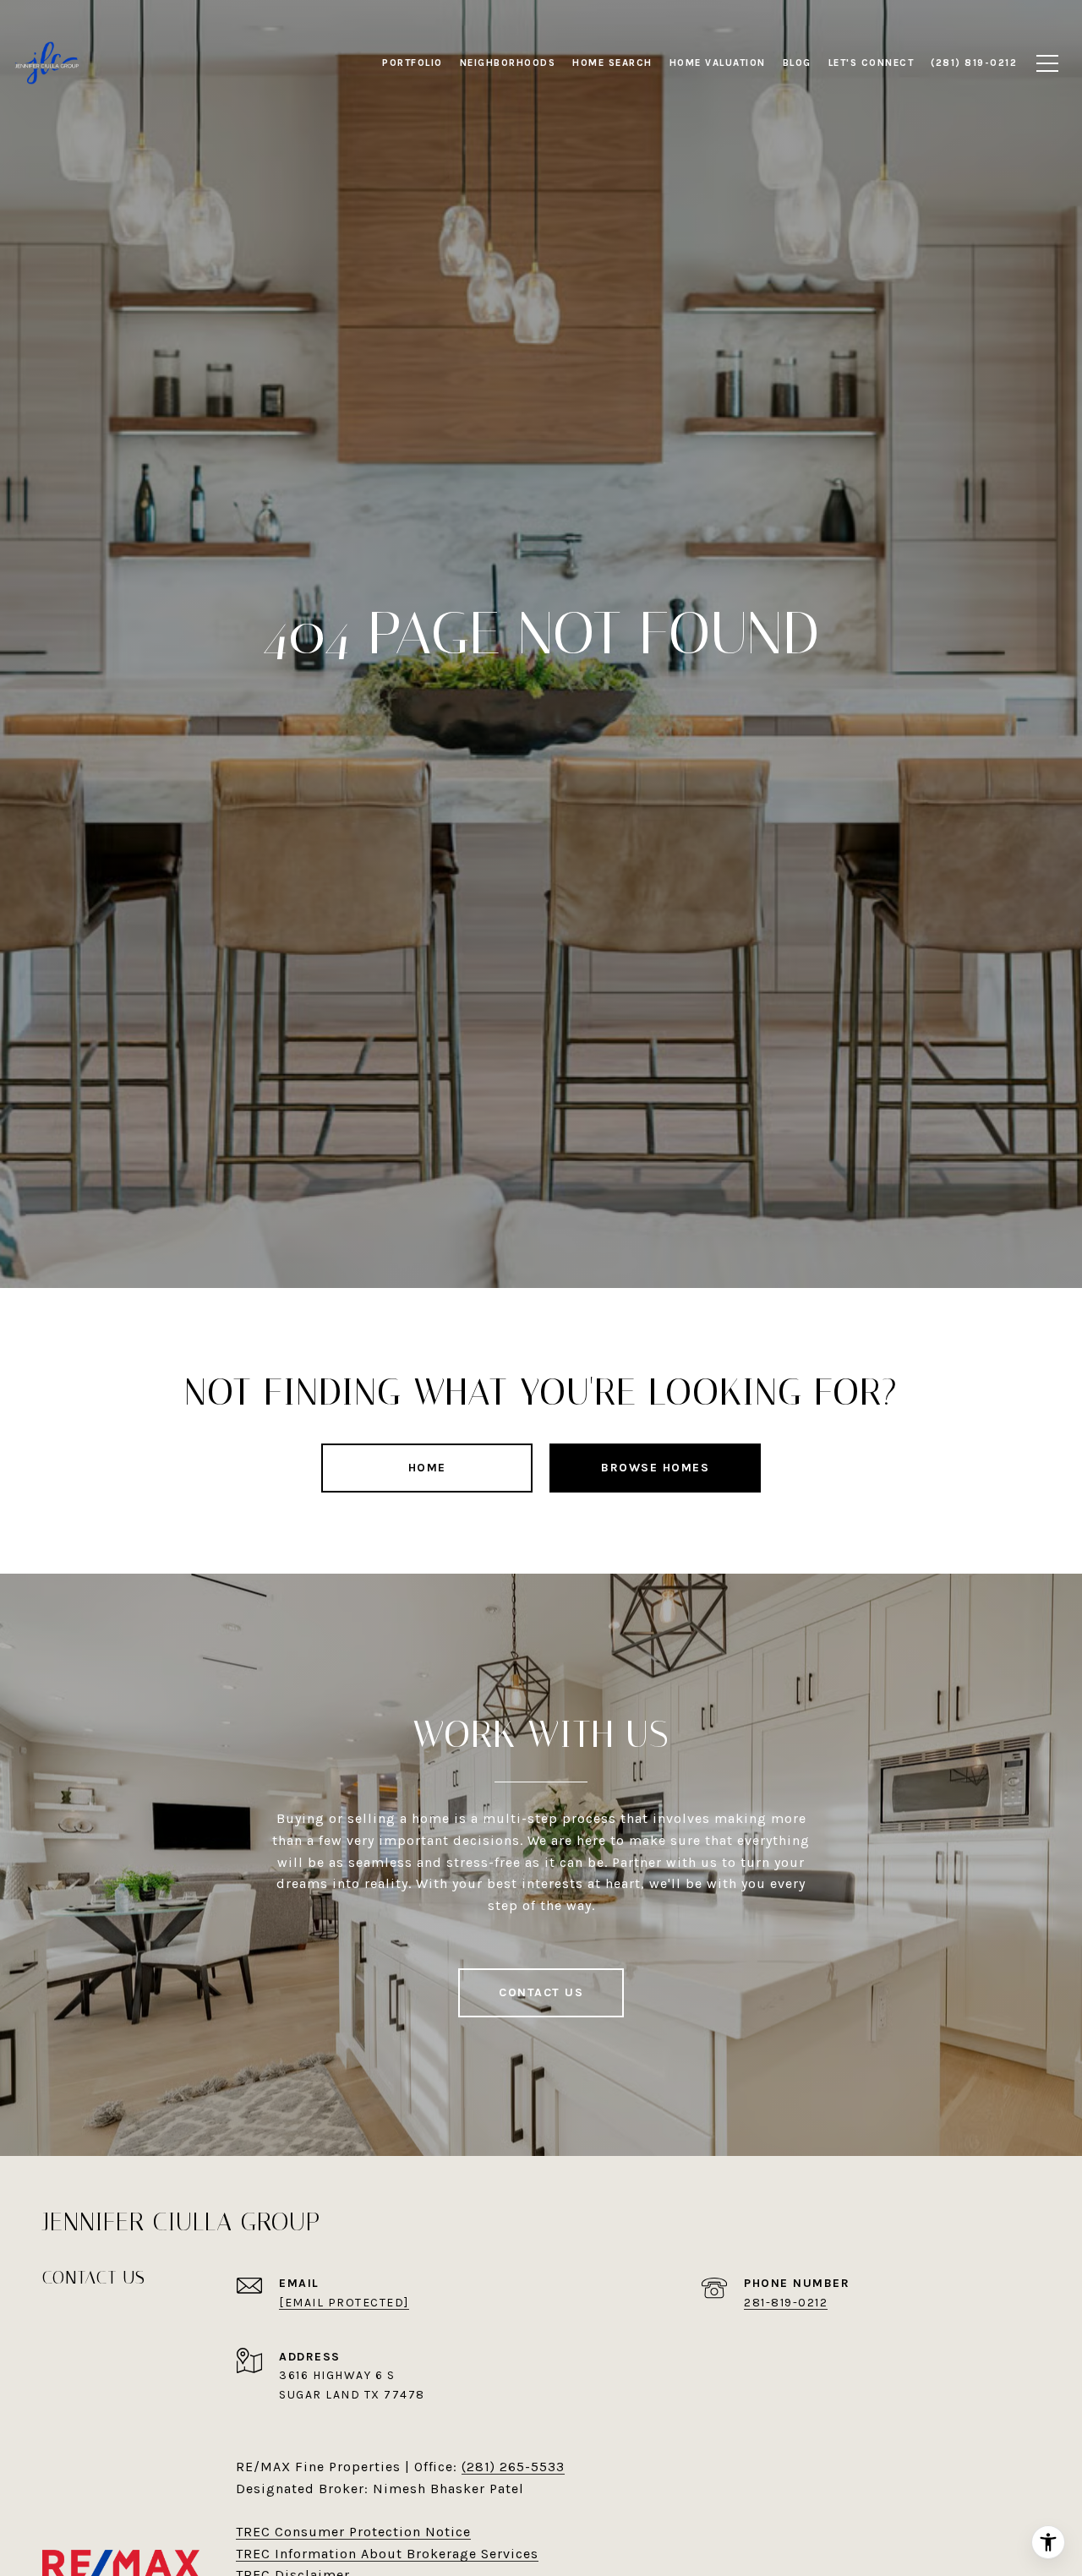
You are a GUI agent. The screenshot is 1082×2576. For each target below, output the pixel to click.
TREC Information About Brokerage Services (387, 2554)
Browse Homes (655, 1468)
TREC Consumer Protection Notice (353, 2532)
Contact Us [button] (541, 1992)
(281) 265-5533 (513, 2467)
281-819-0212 (786, 2303)
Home (427, 1468)
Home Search (612, 63)
